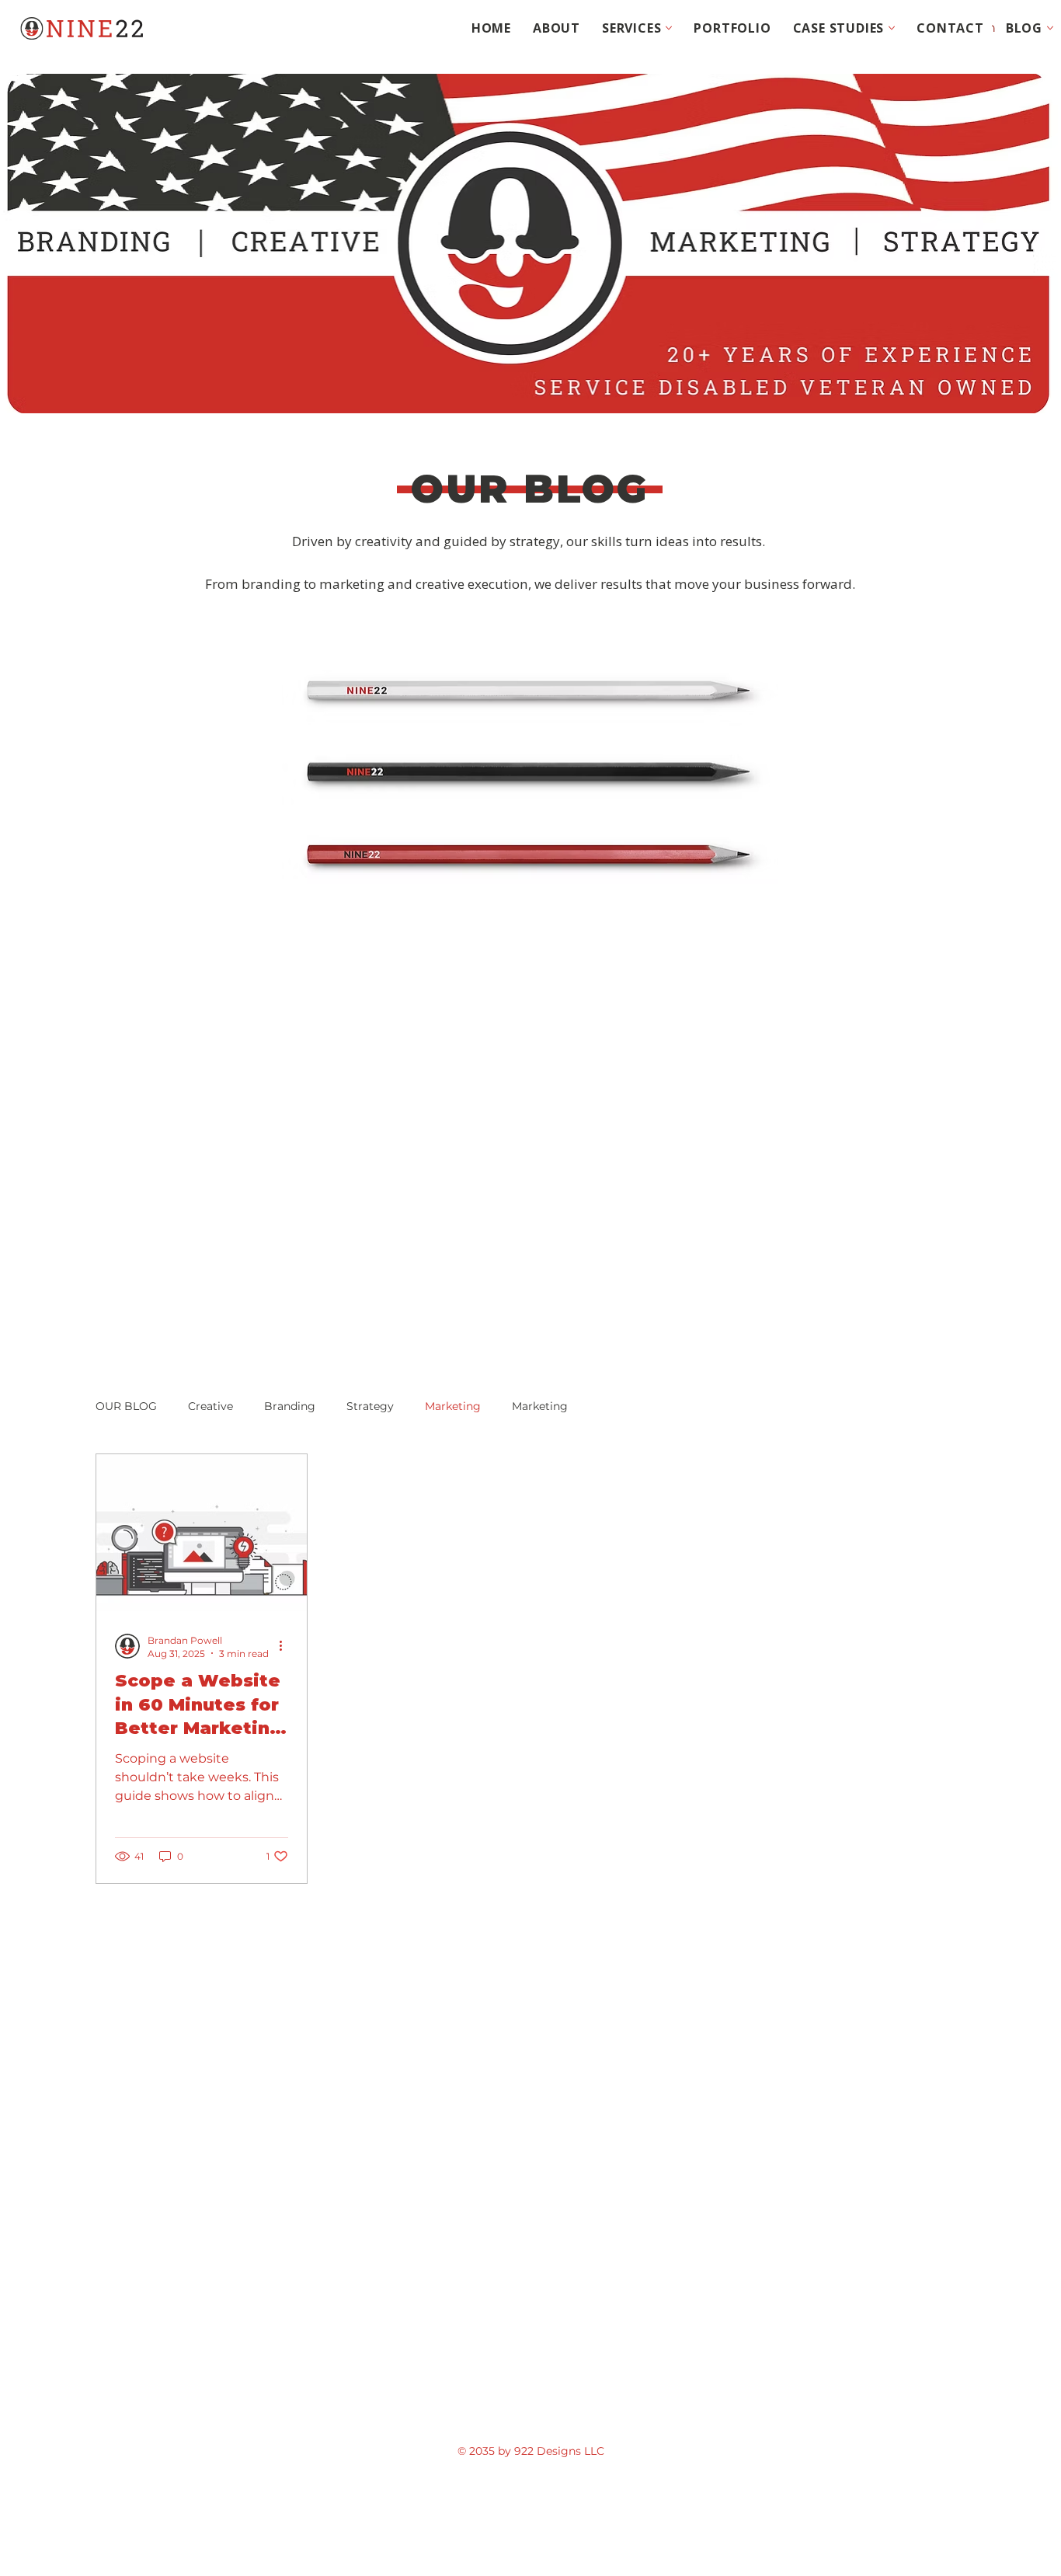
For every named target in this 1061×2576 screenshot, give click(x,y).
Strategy (370, 1406)
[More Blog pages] (1050, 28)
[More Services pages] (669, 28)
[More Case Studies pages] (892, 28)
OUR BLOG (126, 1406)
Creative (210, 1406)
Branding (290, 1406)
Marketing (453, 1406)
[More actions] (286, 1646)
